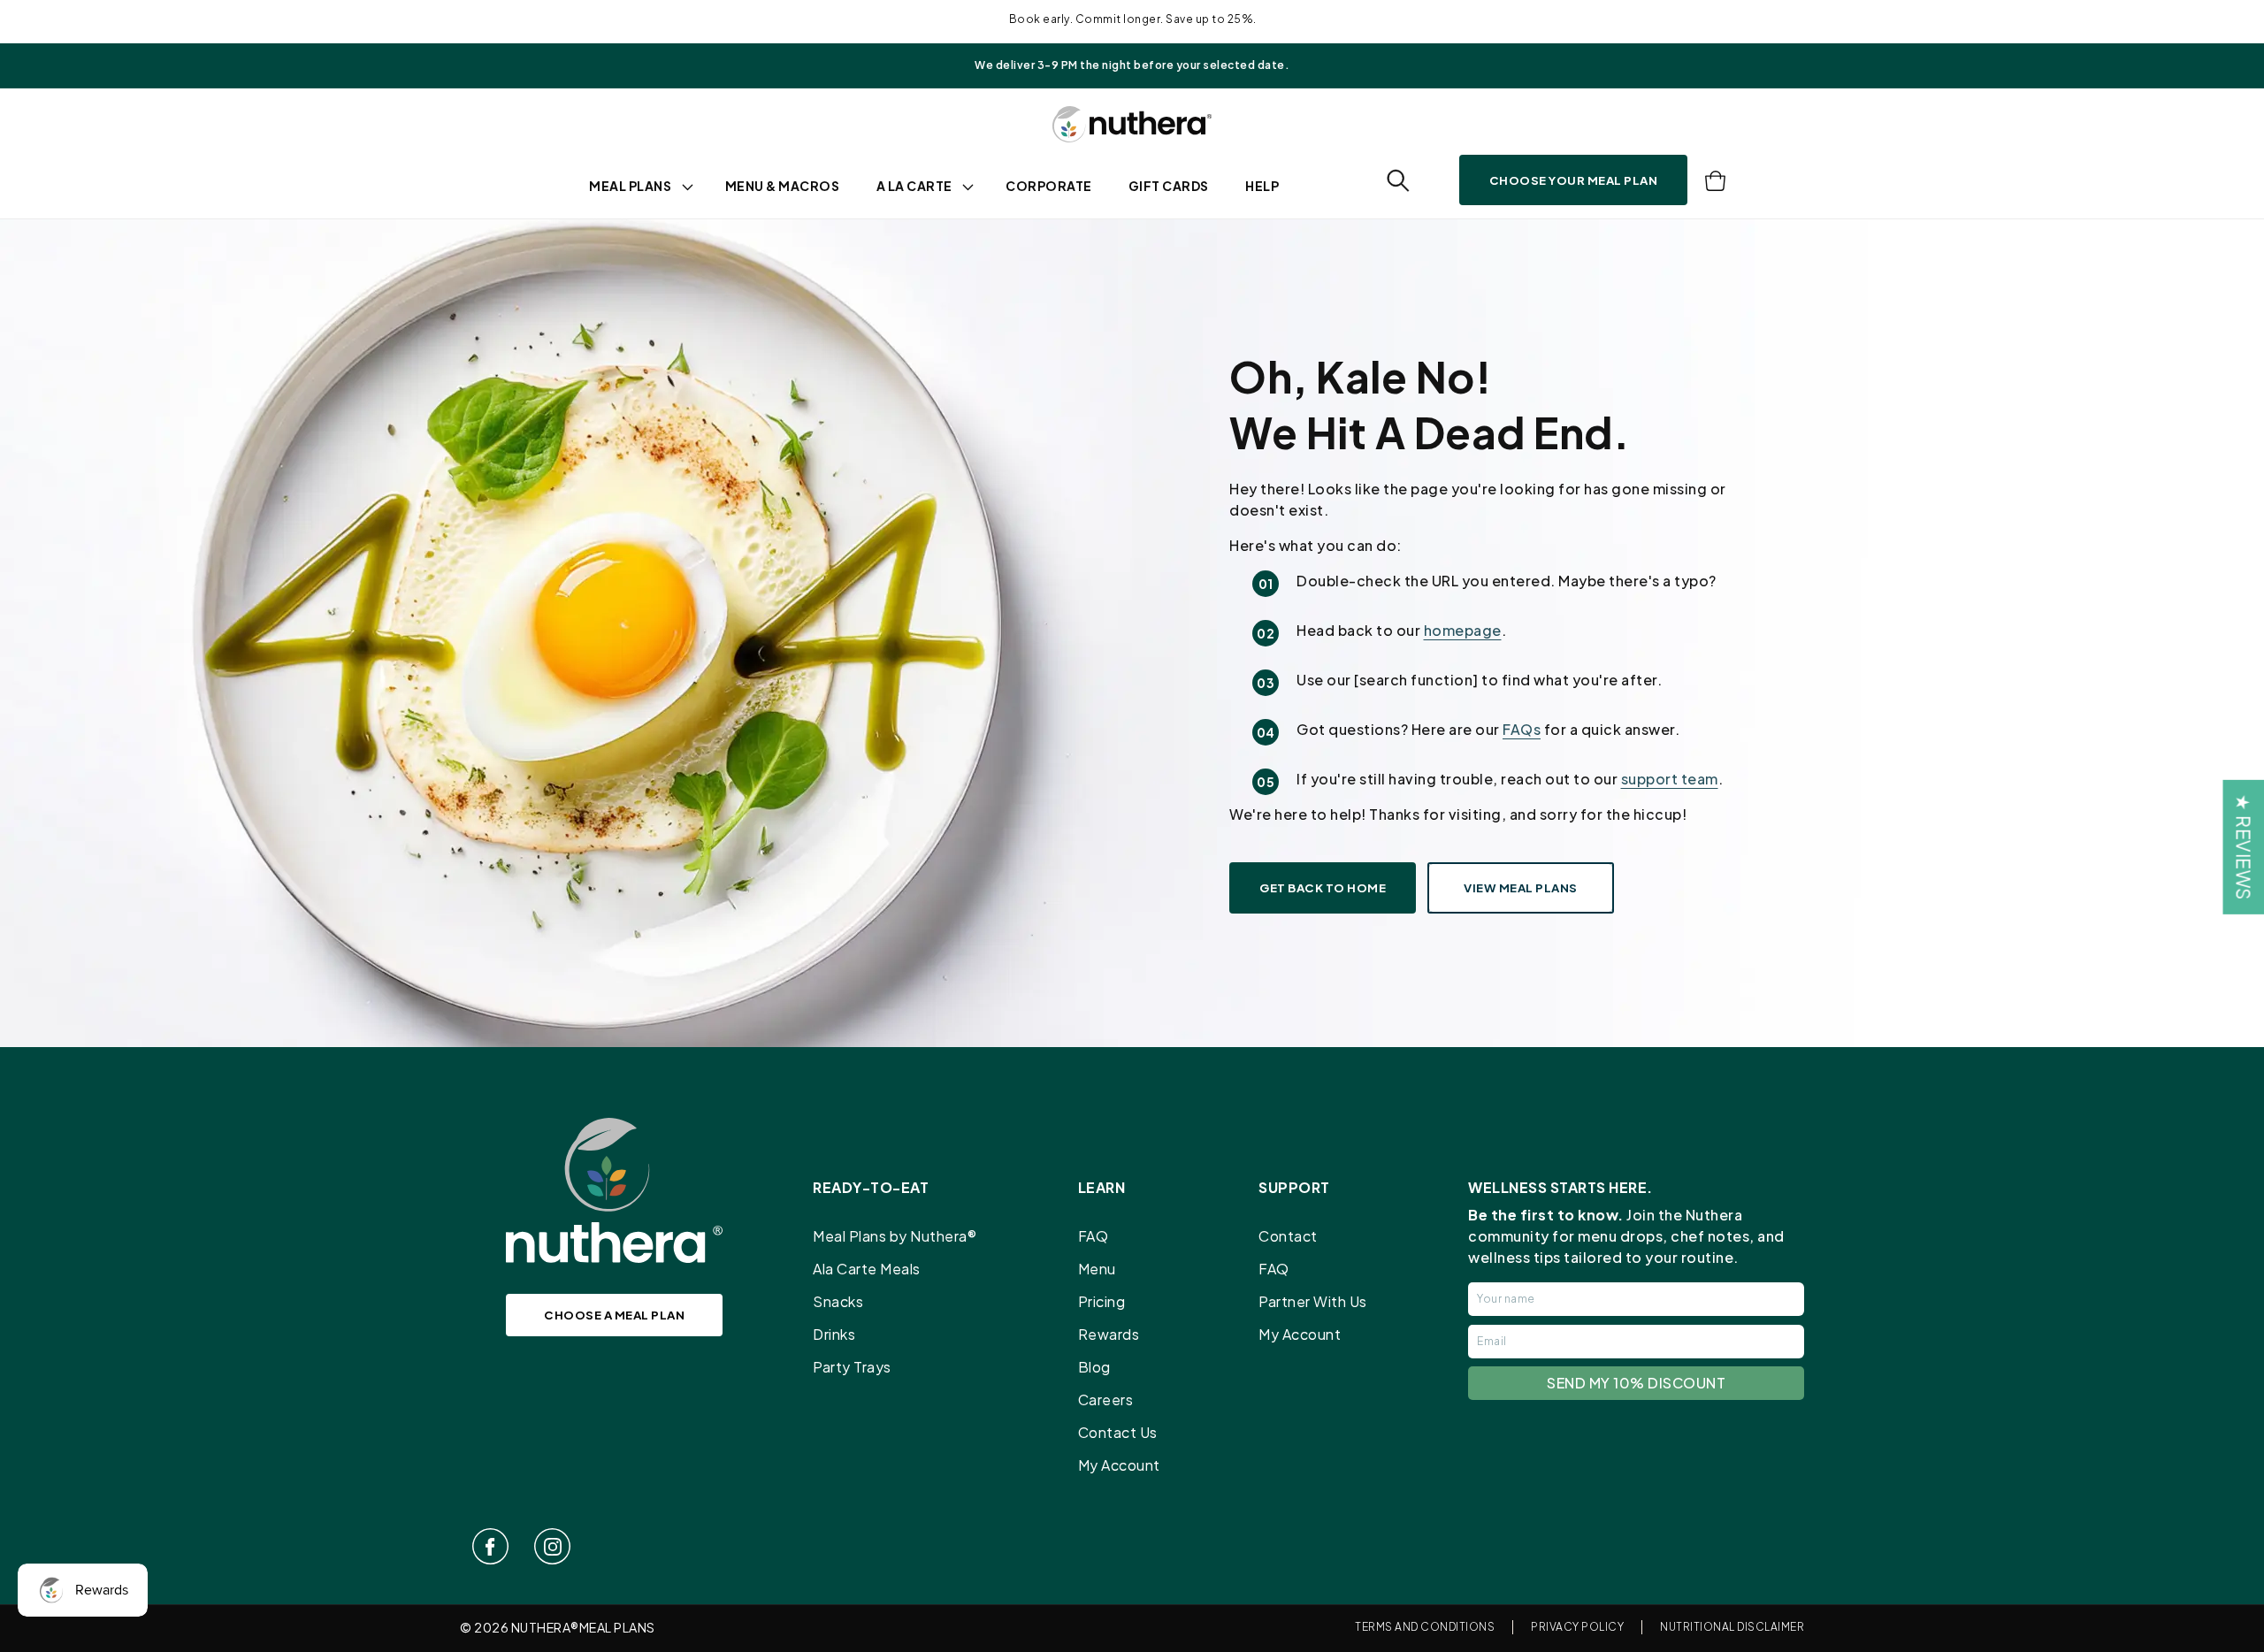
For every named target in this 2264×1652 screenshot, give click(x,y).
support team (1670, 779)
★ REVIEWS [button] (2243, 847)
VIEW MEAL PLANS (1521, 887)
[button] (1398, 181)
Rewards (1109, 1334)
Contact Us (1118, 1432)
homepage (1463, 630)
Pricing (1102, 1301)
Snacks (838, 1301)
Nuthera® (545, 1627)
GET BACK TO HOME (1323, 887)
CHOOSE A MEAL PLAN (614, 1315)
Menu (1097, 1269)
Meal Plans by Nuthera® (895, 1236)
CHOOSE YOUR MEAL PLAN (1574, 180)
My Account (1119, 1465)
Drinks (834, 1334)
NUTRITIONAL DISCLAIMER (1732, 1627)
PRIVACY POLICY (1577, 1627)
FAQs (1522, 729)
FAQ (1094, 1236)
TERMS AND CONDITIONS (1425, 1627)
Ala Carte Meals (867, 1269)
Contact (1288, 1236)
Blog (1094, 1367)
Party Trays (852, 1367)
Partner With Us (1313, 1301)
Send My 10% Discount (1636, 1383)
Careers (1106, 1400)
